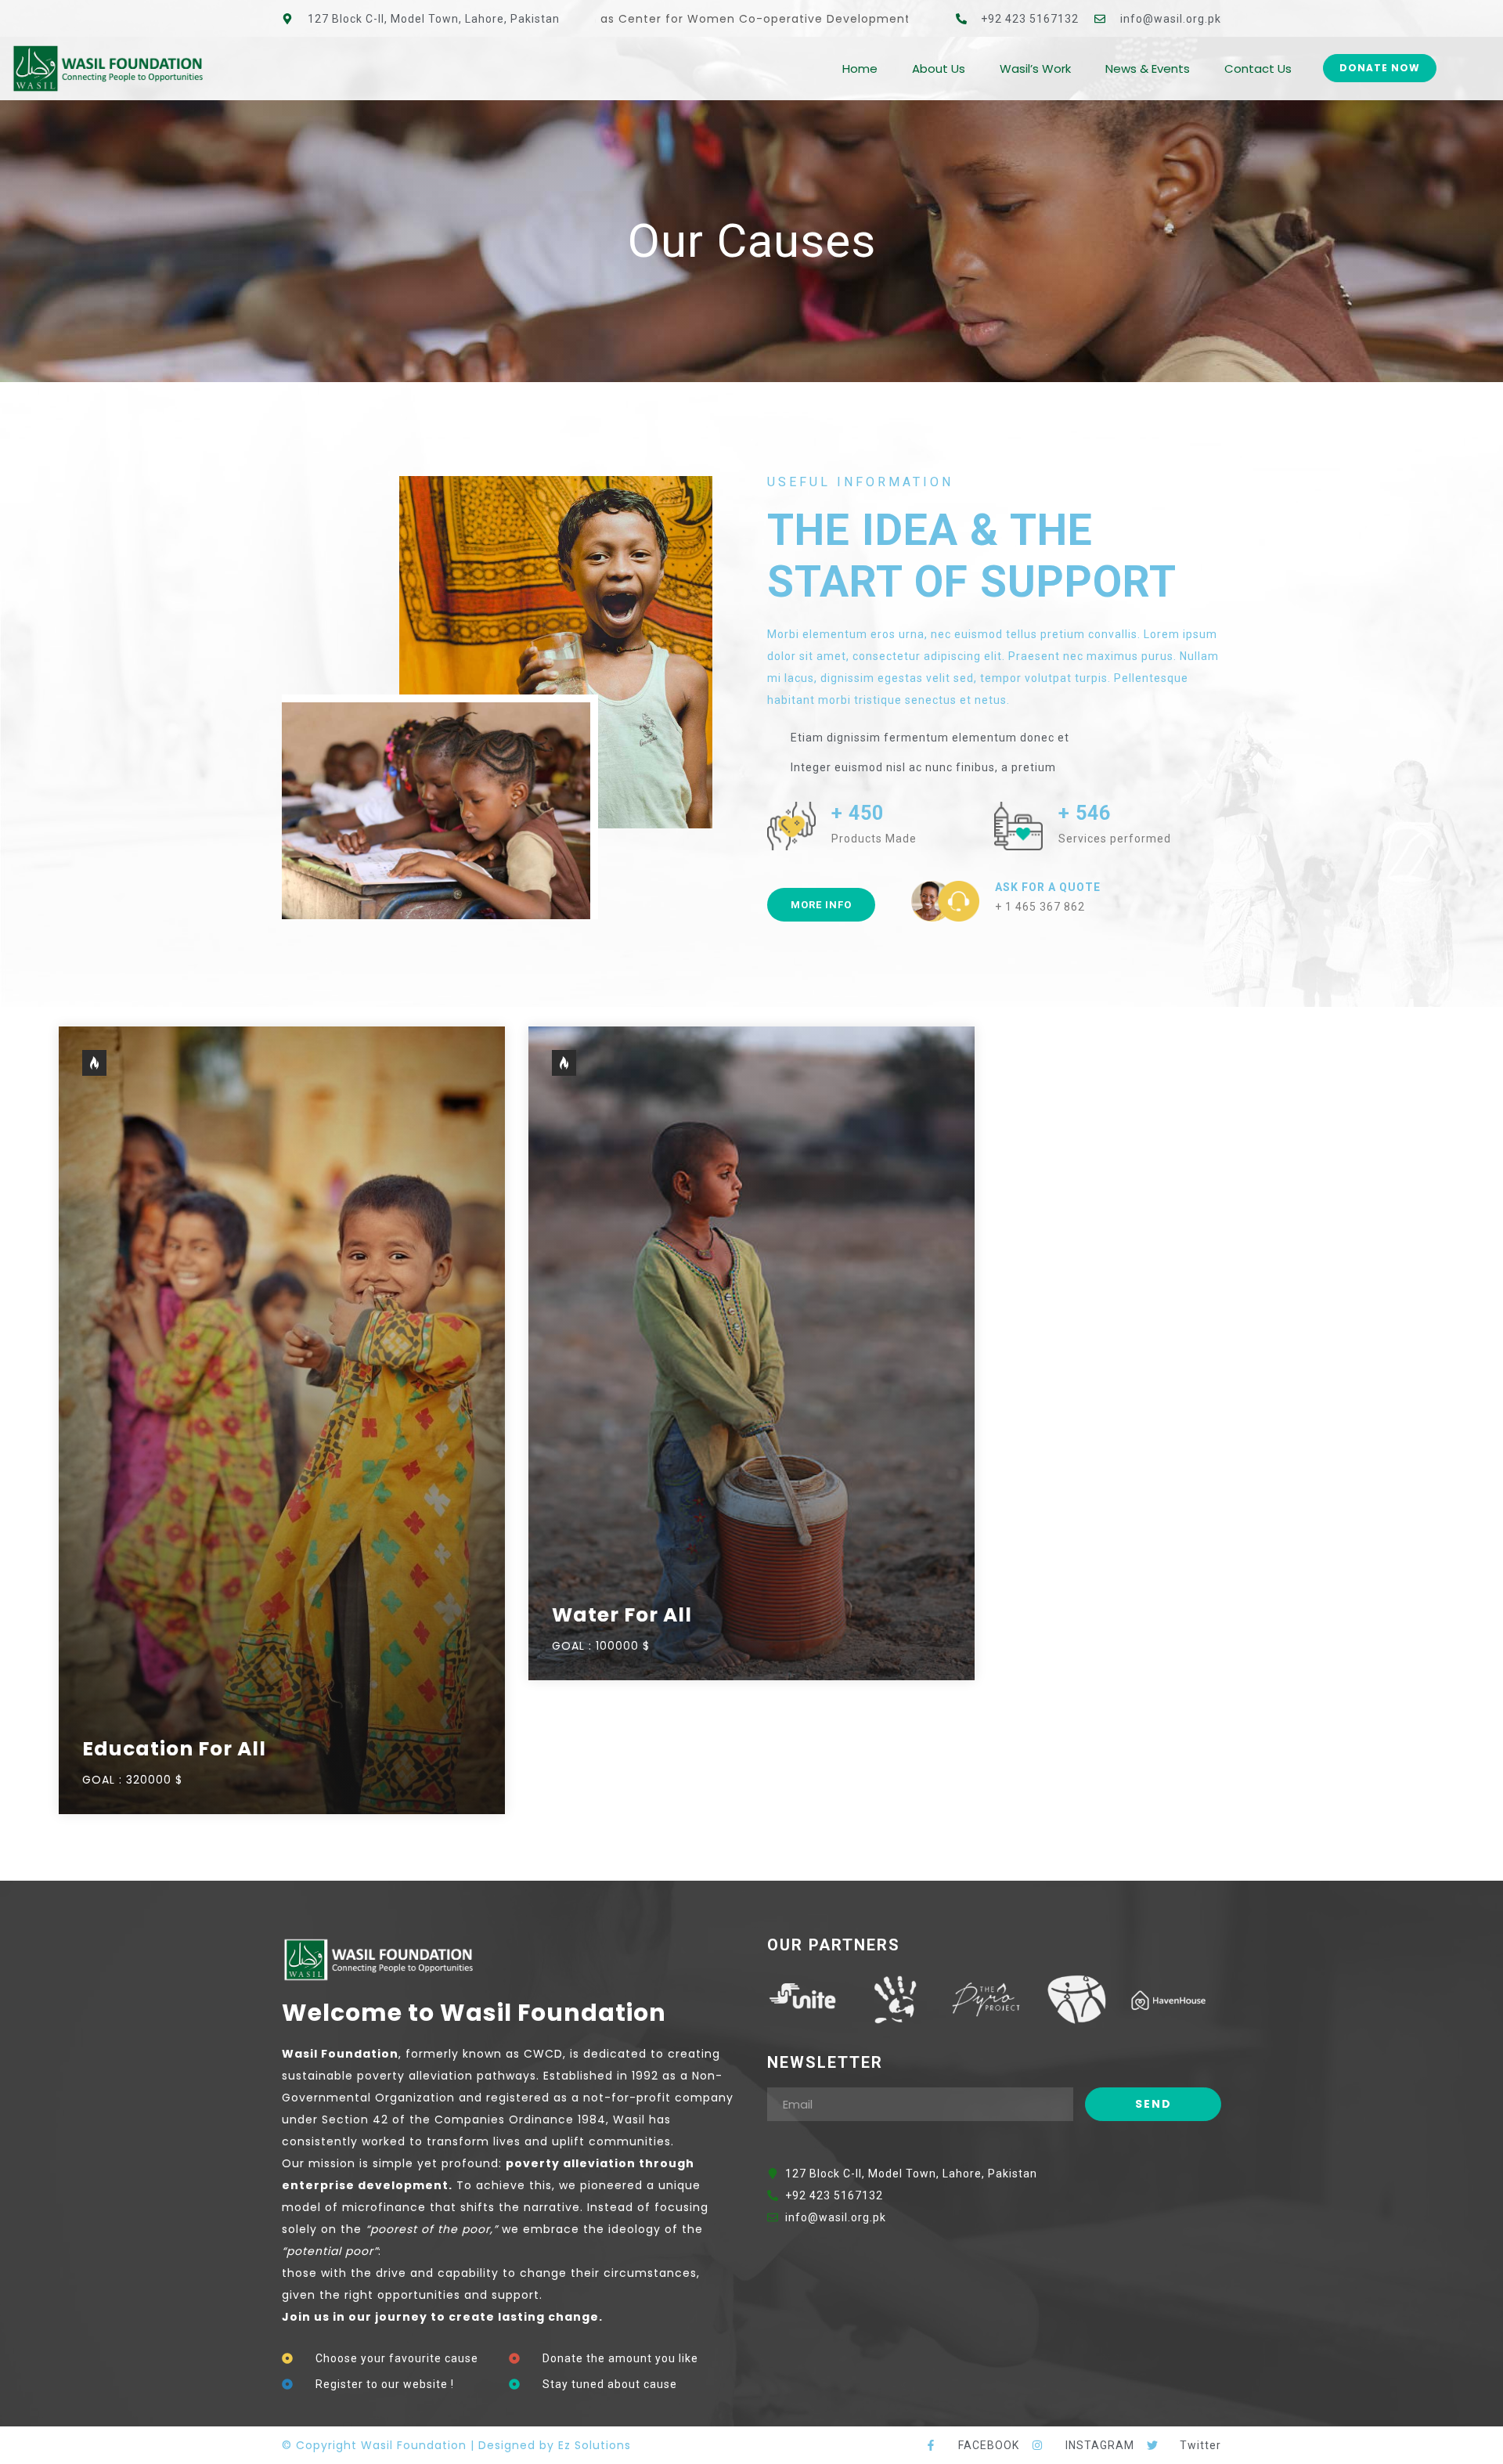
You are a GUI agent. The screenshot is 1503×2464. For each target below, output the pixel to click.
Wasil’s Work (1035, 69)
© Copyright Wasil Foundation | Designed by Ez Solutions (456, 2445)
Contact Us (1258, 69)
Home (860, 69)
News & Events (1148, 69)
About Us (939, 69)
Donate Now (1380, 68)
